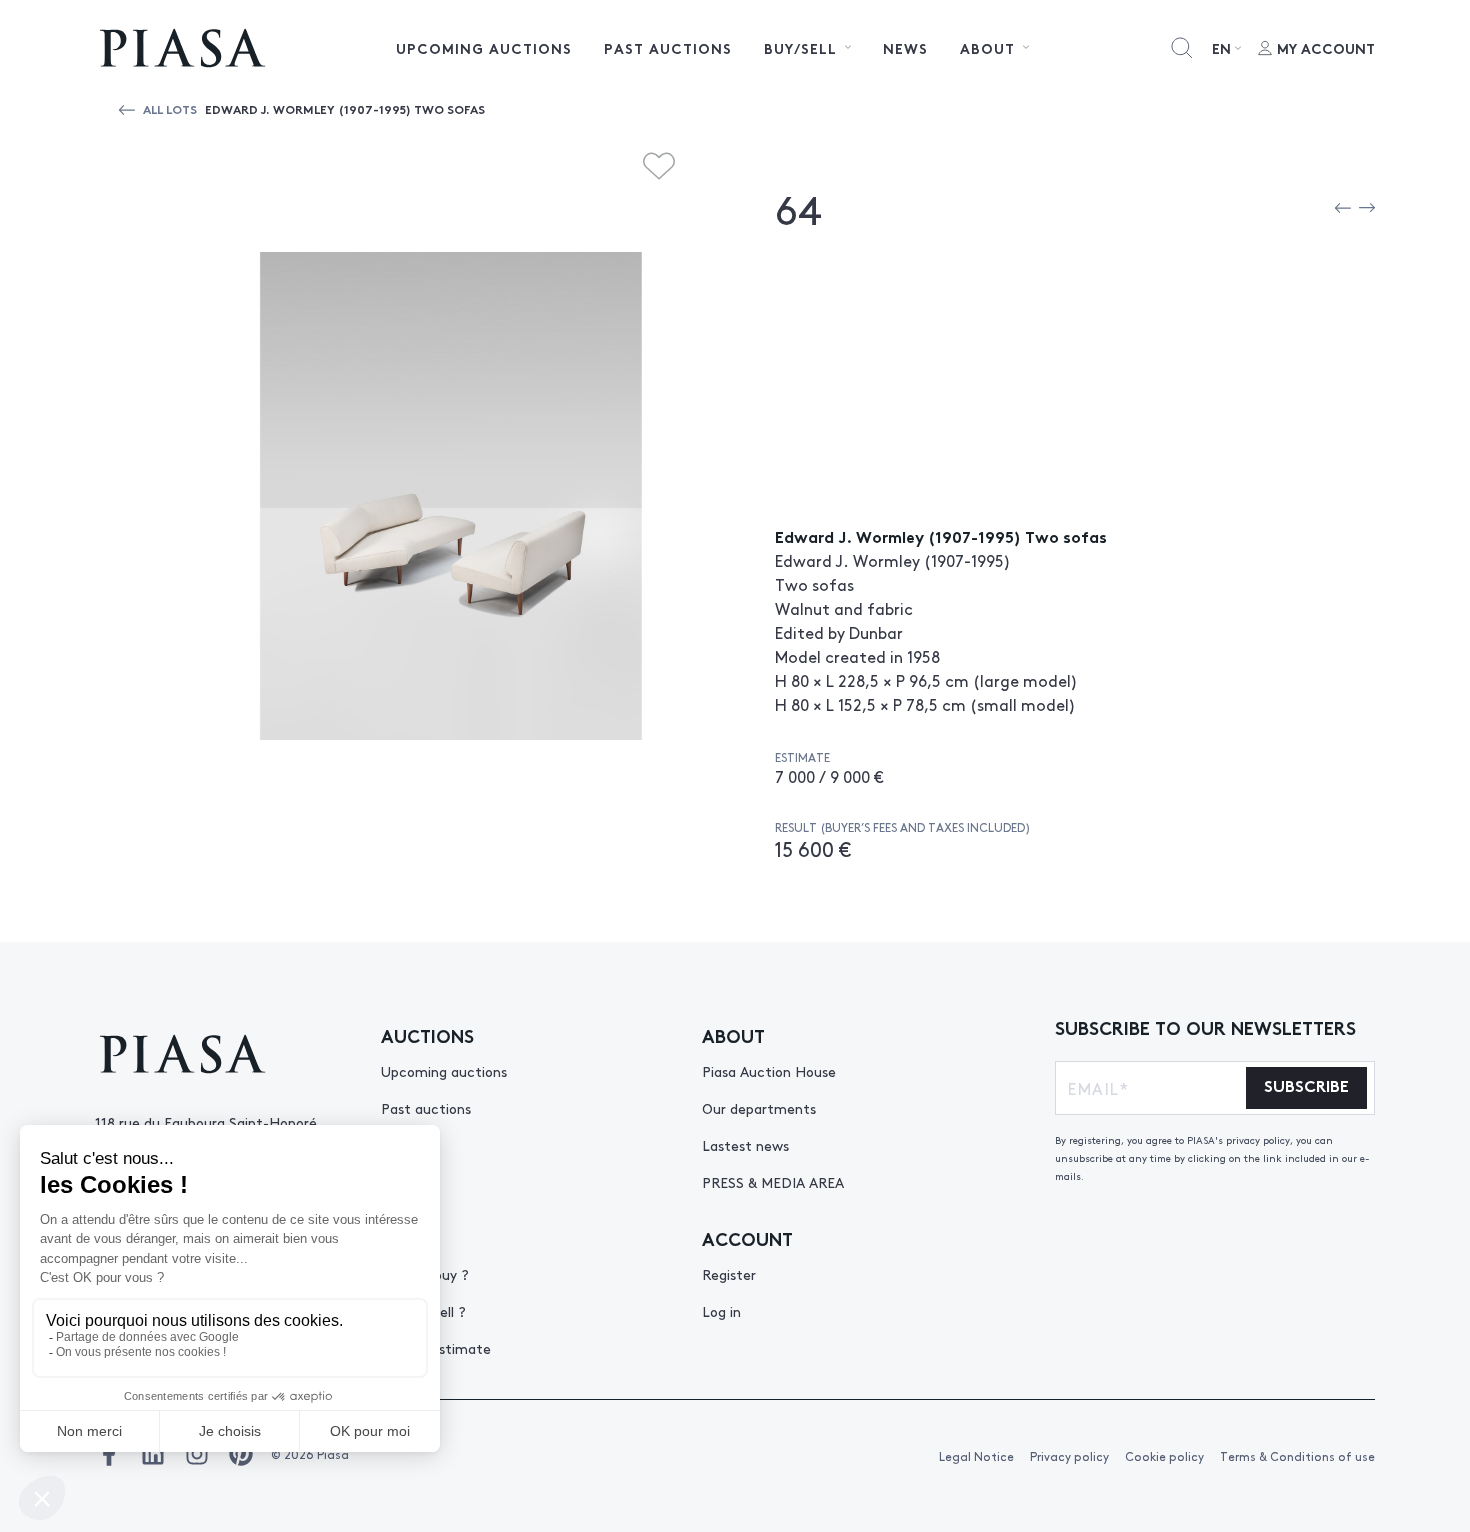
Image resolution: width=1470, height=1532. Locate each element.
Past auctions (668, 48)
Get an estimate (436, 1348)
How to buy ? (425, 1274)
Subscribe (1306, 1084)
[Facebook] (109, 1454)
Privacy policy (1069, 1456)
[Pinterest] (241, 1454)
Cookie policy (1164, 1456)
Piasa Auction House (769, 1071)
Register (729, 1274)
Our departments (759, 1108)
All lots (170, 108)
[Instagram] (197, 1454)
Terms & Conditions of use (1297, 1456)
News (905, 48)
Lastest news (745, 1145)
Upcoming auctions (484, 48)
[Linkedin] (153, 1454)
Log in (721, 1311)
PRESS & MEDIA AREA (773, 1182)
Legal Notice (976, 1456)
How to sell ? (423, 1311)
